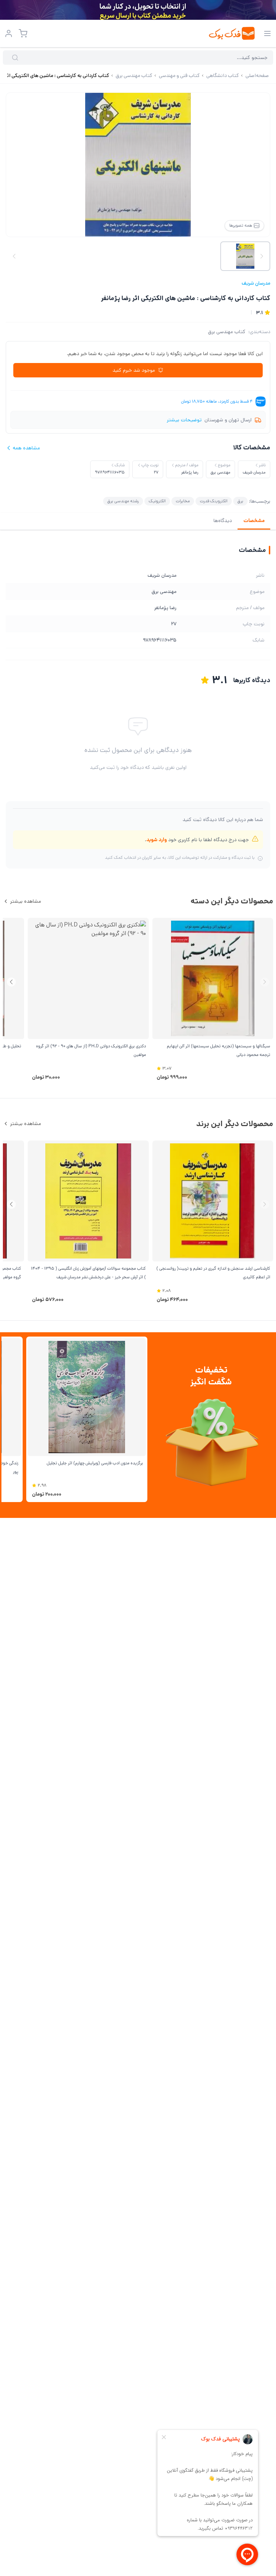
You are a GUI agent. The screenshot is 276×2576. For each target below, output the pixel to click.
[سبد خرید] (23, 33)
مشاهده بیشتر (26, 901)
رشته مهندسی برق (123, 501)
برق (240, 501)
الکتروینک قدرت (214, 501)
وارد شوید (157, 840)
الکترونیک (157, 501)
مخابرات (183, 501)
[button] (11, 982)
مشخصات (254, 521)
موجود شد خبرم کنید (134, 370)
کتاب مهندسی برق (227, 332)
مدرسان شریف (256, 283)
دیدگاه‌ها (223, 521)
